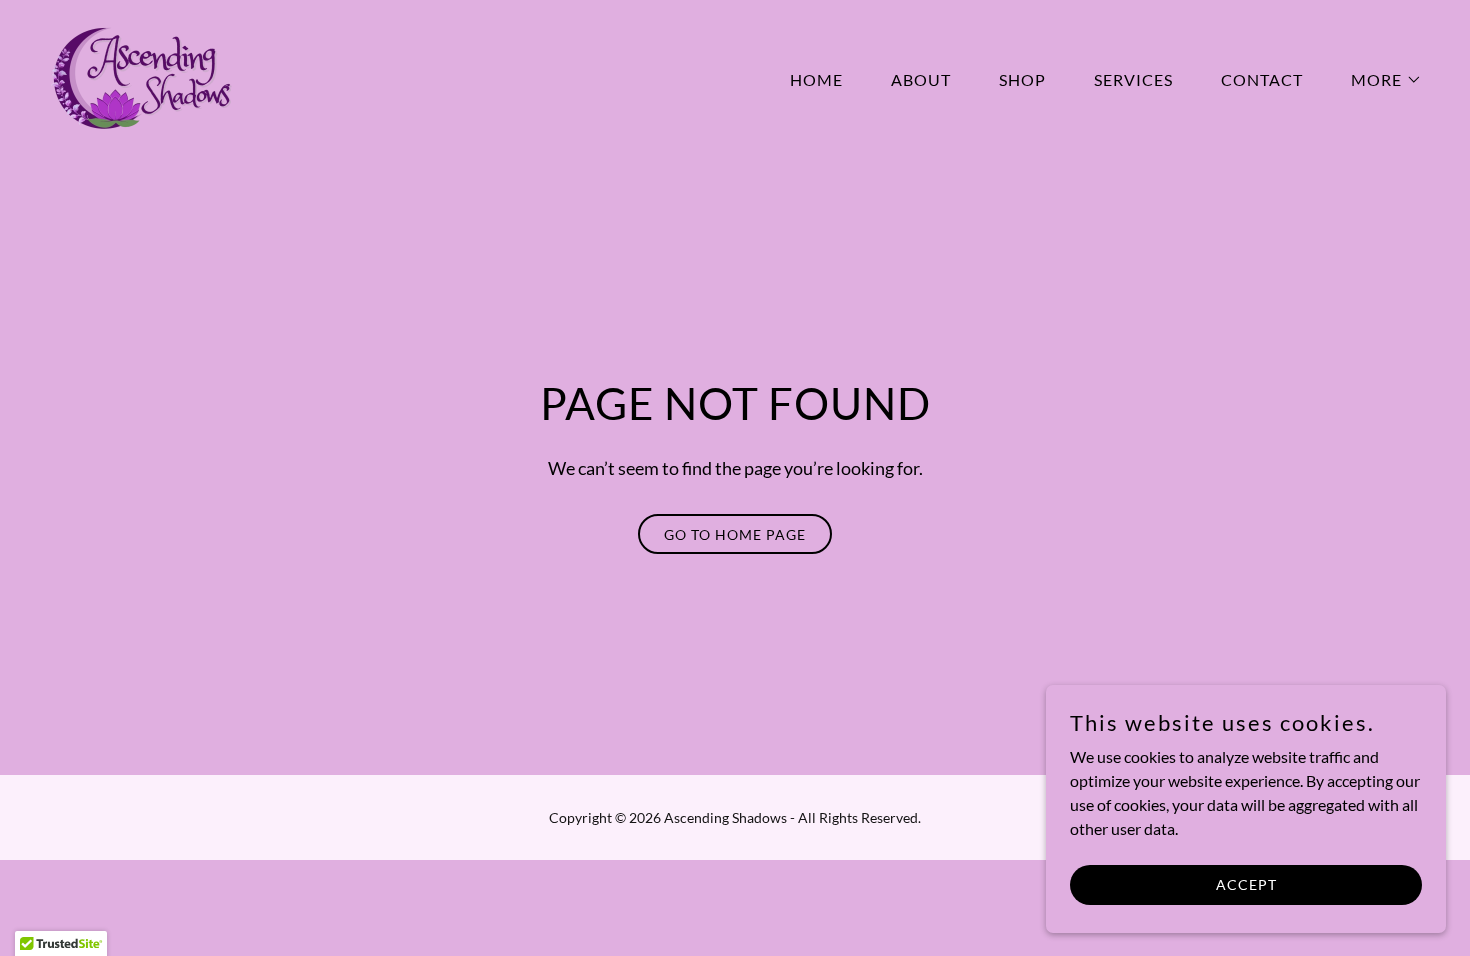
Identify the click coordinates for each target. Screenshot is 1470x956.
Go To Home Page (735, 534)
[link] (140, 75)
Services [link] (1133, 79)
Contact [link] (1262, 79)
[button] (1378, 80)
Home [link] (816, 79)
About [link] (921, 79)
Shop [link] (1022, 79)
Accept (1246, 884)
